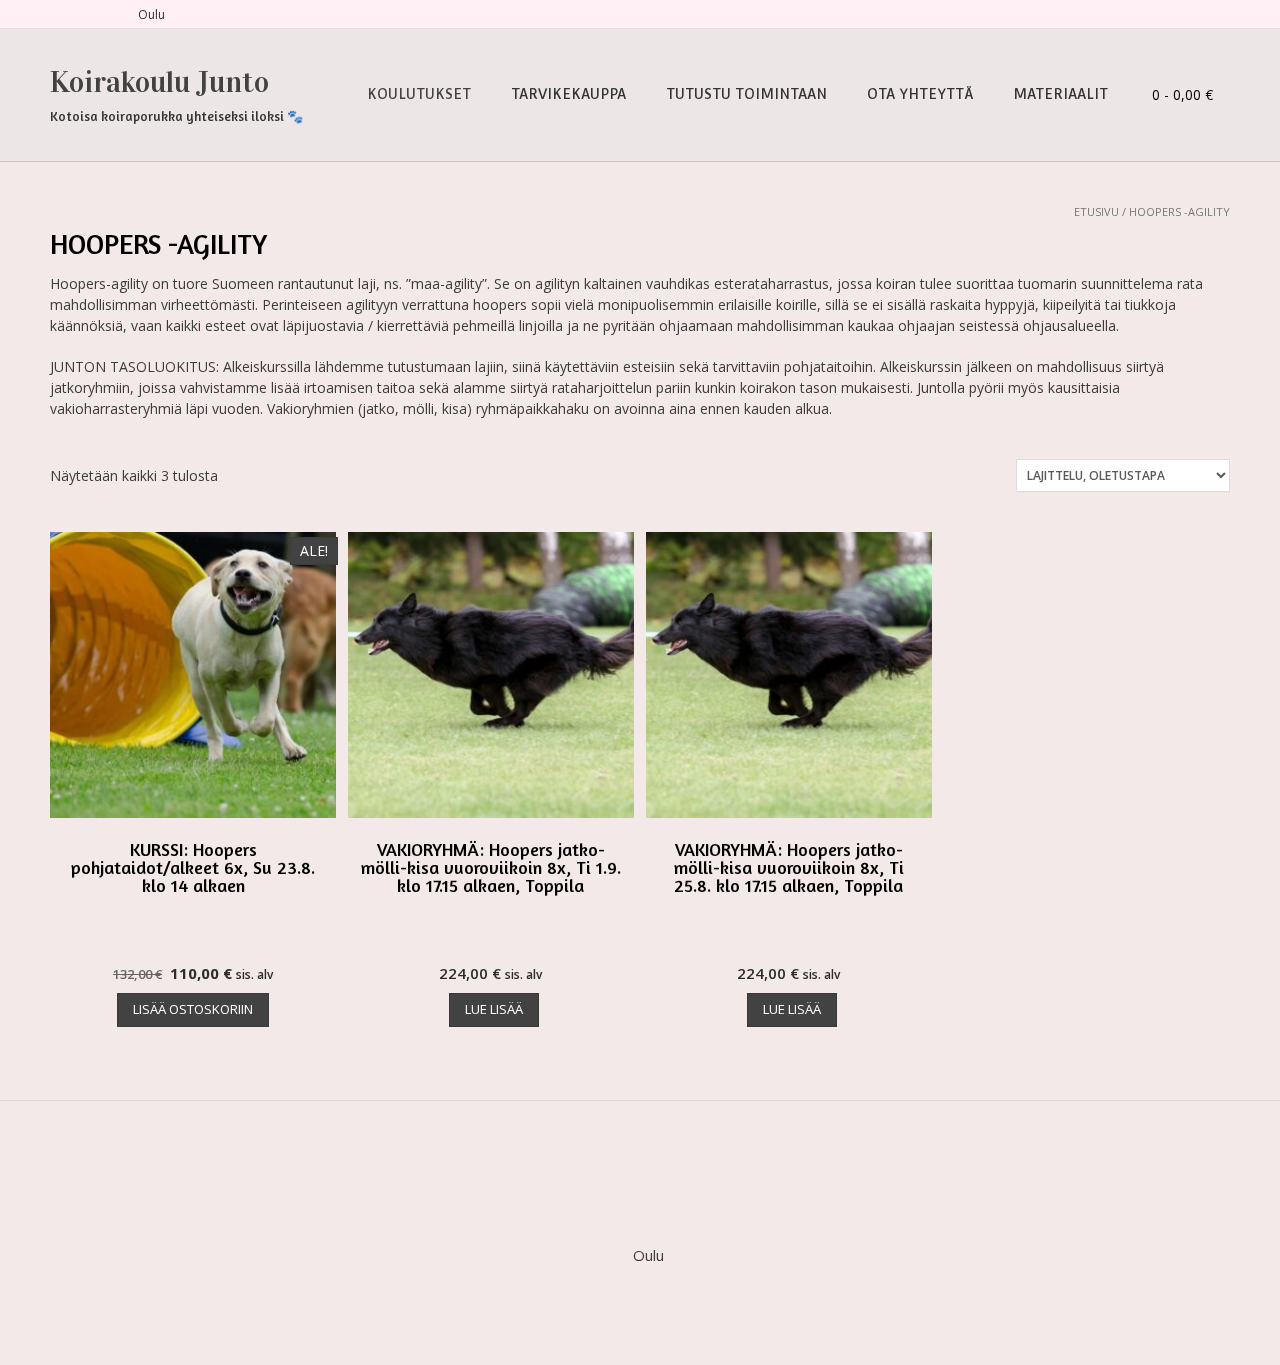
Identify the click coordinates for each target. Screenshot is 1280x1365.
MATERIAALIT (1060, 94)
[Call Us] (80, 14)
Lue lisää (494, 1009)
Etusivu (1096, 211)
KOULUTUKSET (419, 94)
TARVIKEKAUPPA (568, 94)
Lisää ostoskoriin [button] (193, 1009)
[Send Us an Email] (56, 14)
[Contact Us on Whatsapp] (104, 14)
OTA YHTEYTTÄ (920, 94)
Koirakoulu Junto (159, 82)
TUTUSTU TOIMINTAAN (746, 94)
